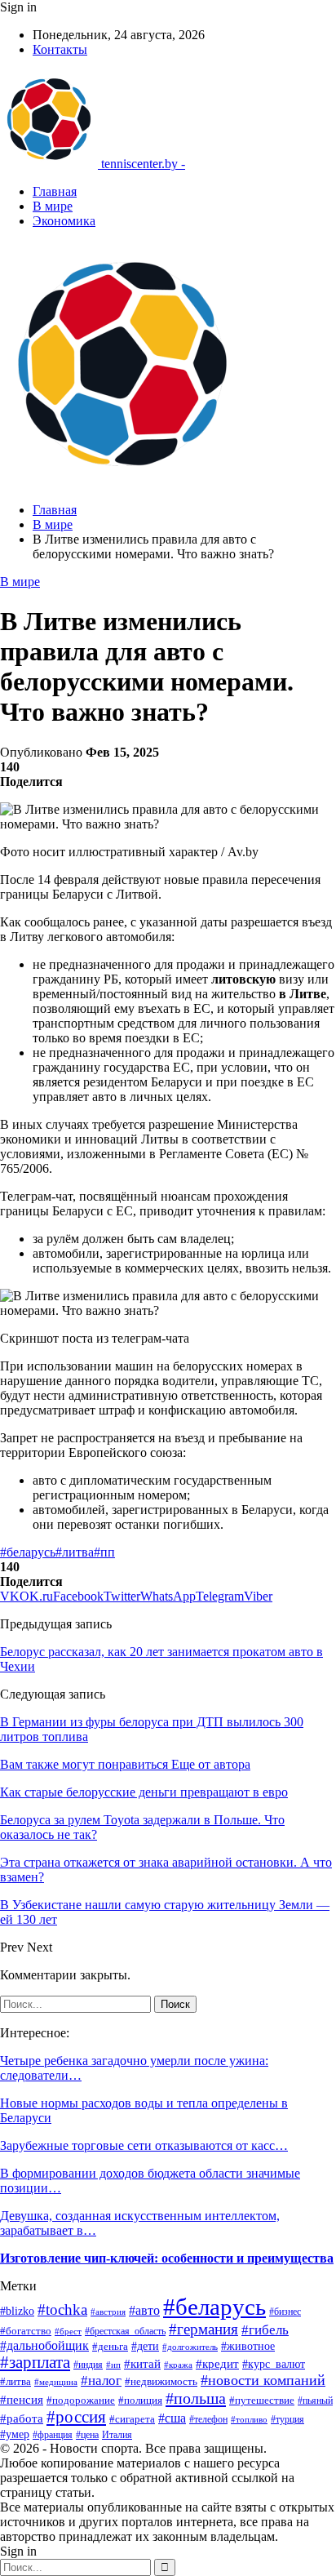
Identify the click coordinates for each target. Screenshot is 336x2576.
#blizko (17, 2311)
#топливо (249, 2419)
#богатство (26, 2331)
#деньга (110, 2347)
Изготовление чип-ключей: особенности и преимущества (167, 2258)
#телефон (208, 2419)
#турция (287, 2419)
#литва (75, 1552)
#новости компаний (263, 2380)
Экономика (64, 221)
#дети (145, 2346)
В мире (53, 206)
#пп (104, 1552)
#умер (15, 2434)
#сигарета (132, 2419)
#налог (101, 2381)
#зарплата (35, 2362)
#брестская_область (125, 2331)
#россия (76, 2417)
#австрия (108, 2312)
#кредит (217, 2364)
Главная (55, 191)
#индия (88, 2365)
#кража (178, 2365)
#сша (172, 2418)
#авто (144, 2310)
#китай (142, 2364)
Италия (117, 2435)
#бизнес (285, 2312)
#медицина (56, 2382)
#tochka (62, 2310)
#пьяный (315, 2401)
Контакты (60, 49)
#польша (196, 2398)
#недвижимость (161, 2381)
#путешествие (262, 2400)
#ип (113, 2365)
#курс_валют (274, 2364)
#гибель (265, 2330)
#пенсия (22, 2400)
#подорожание (81, 2400)
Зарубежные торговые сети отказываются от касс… (144, 2145)
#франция (53, 2435)
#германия (203, 2329)
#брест (68, 2332)
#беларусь (28, 1552)
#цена (87, 2435)
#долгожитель (190, 2347)
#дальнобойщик (44, 2345)
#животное (248, 2346)
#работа (22, 2418)
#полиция (140, 2400)
